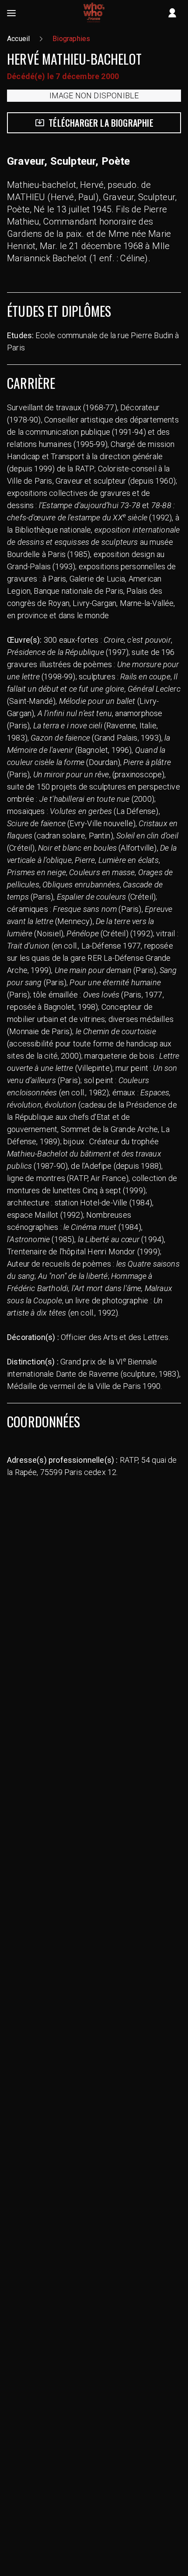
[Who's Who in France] (94, 13)
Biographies (71, 39)
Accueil (18, 39)
